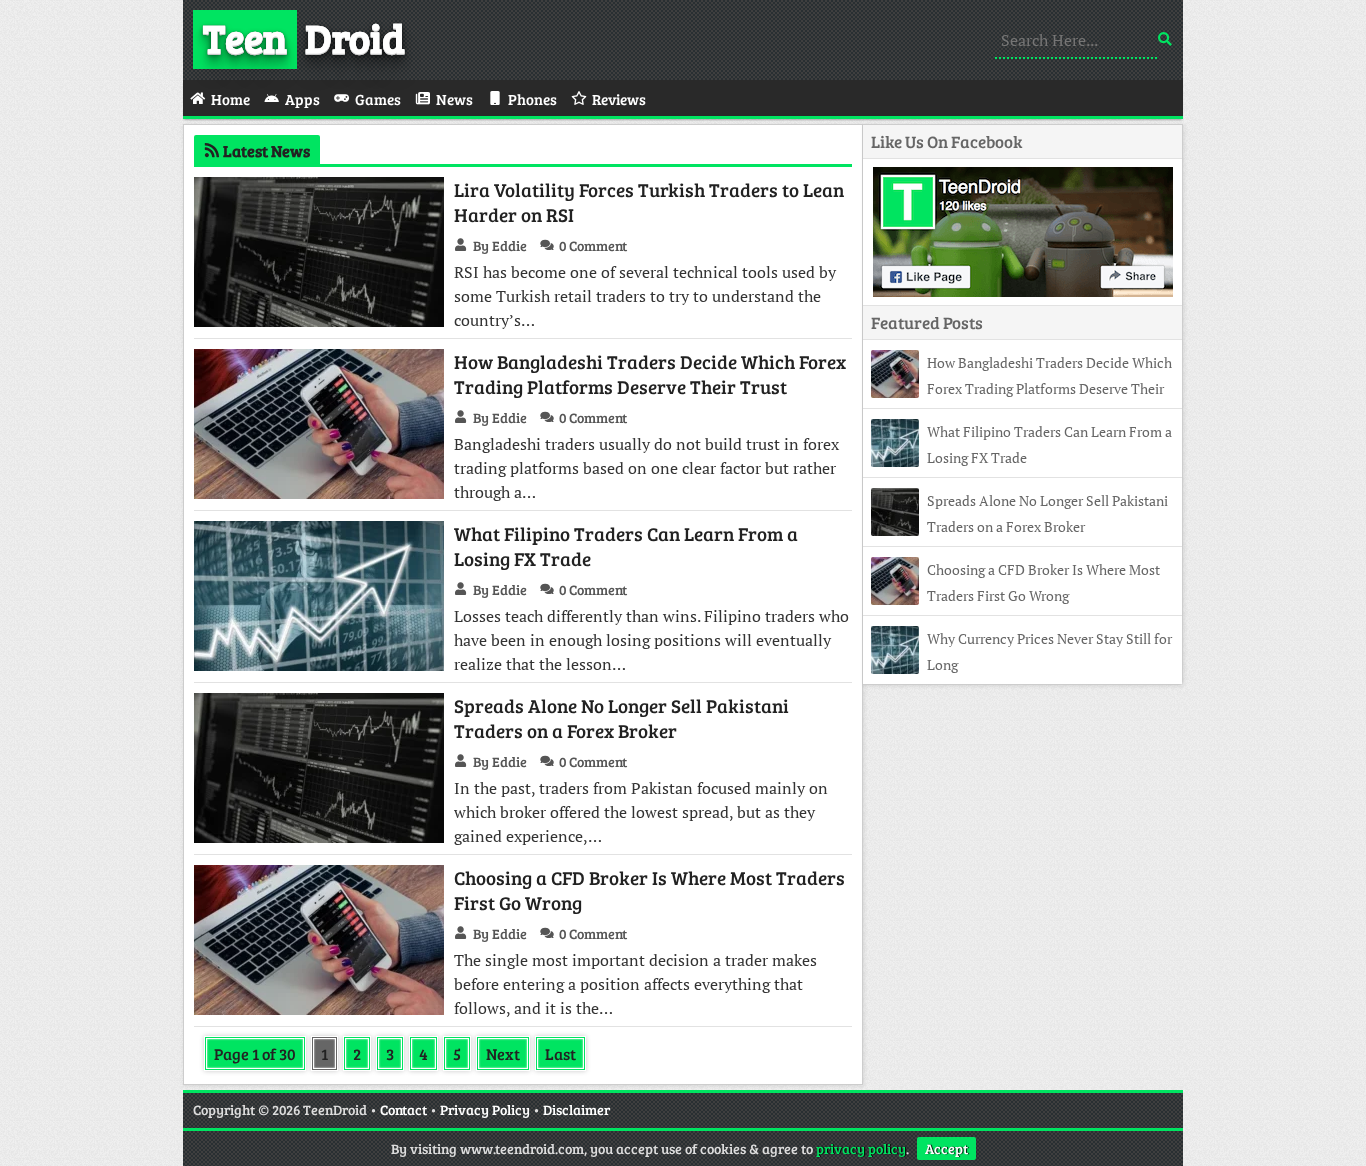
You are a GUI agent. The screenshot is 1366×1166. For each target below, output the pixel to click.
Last (560, 1053)
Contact (403, 1109)
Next (503, 1053)
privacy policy (861, 1148)
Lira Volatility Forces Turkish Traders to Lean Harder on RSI (649, 202)
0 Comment (593, 245)
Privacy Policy (485, 1109)
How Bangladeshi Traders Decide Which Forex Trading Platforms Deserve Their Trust (650, 374)
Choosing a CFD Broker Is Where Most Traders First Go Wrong (649, 890)
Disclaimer (576, 1109)
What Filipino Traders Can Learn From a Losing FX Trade (626, 546)
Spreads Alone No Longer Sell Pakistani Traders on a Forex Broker (621, 718)
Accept (946, 1148)
